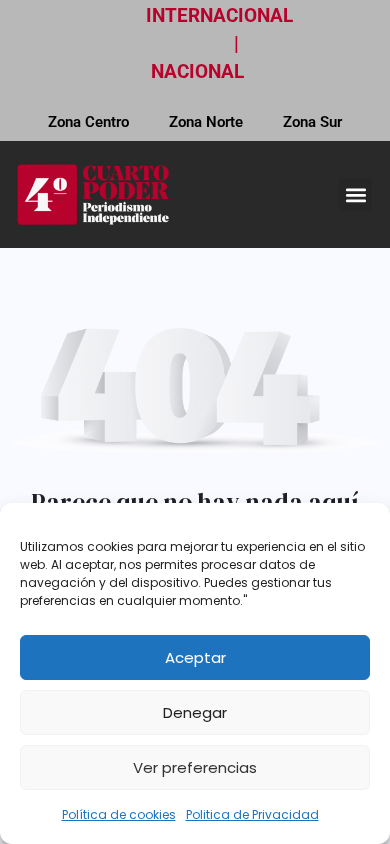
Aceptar (195, 657)
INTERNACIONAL (219, 15)
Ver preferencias (195, 767)
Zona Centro (88, 122)
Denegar (195, 712)
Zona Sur (312, 122)
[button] (355, 194)
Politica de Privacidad (252, 814)
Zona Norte (206, 122)
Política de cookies (119, 814)
